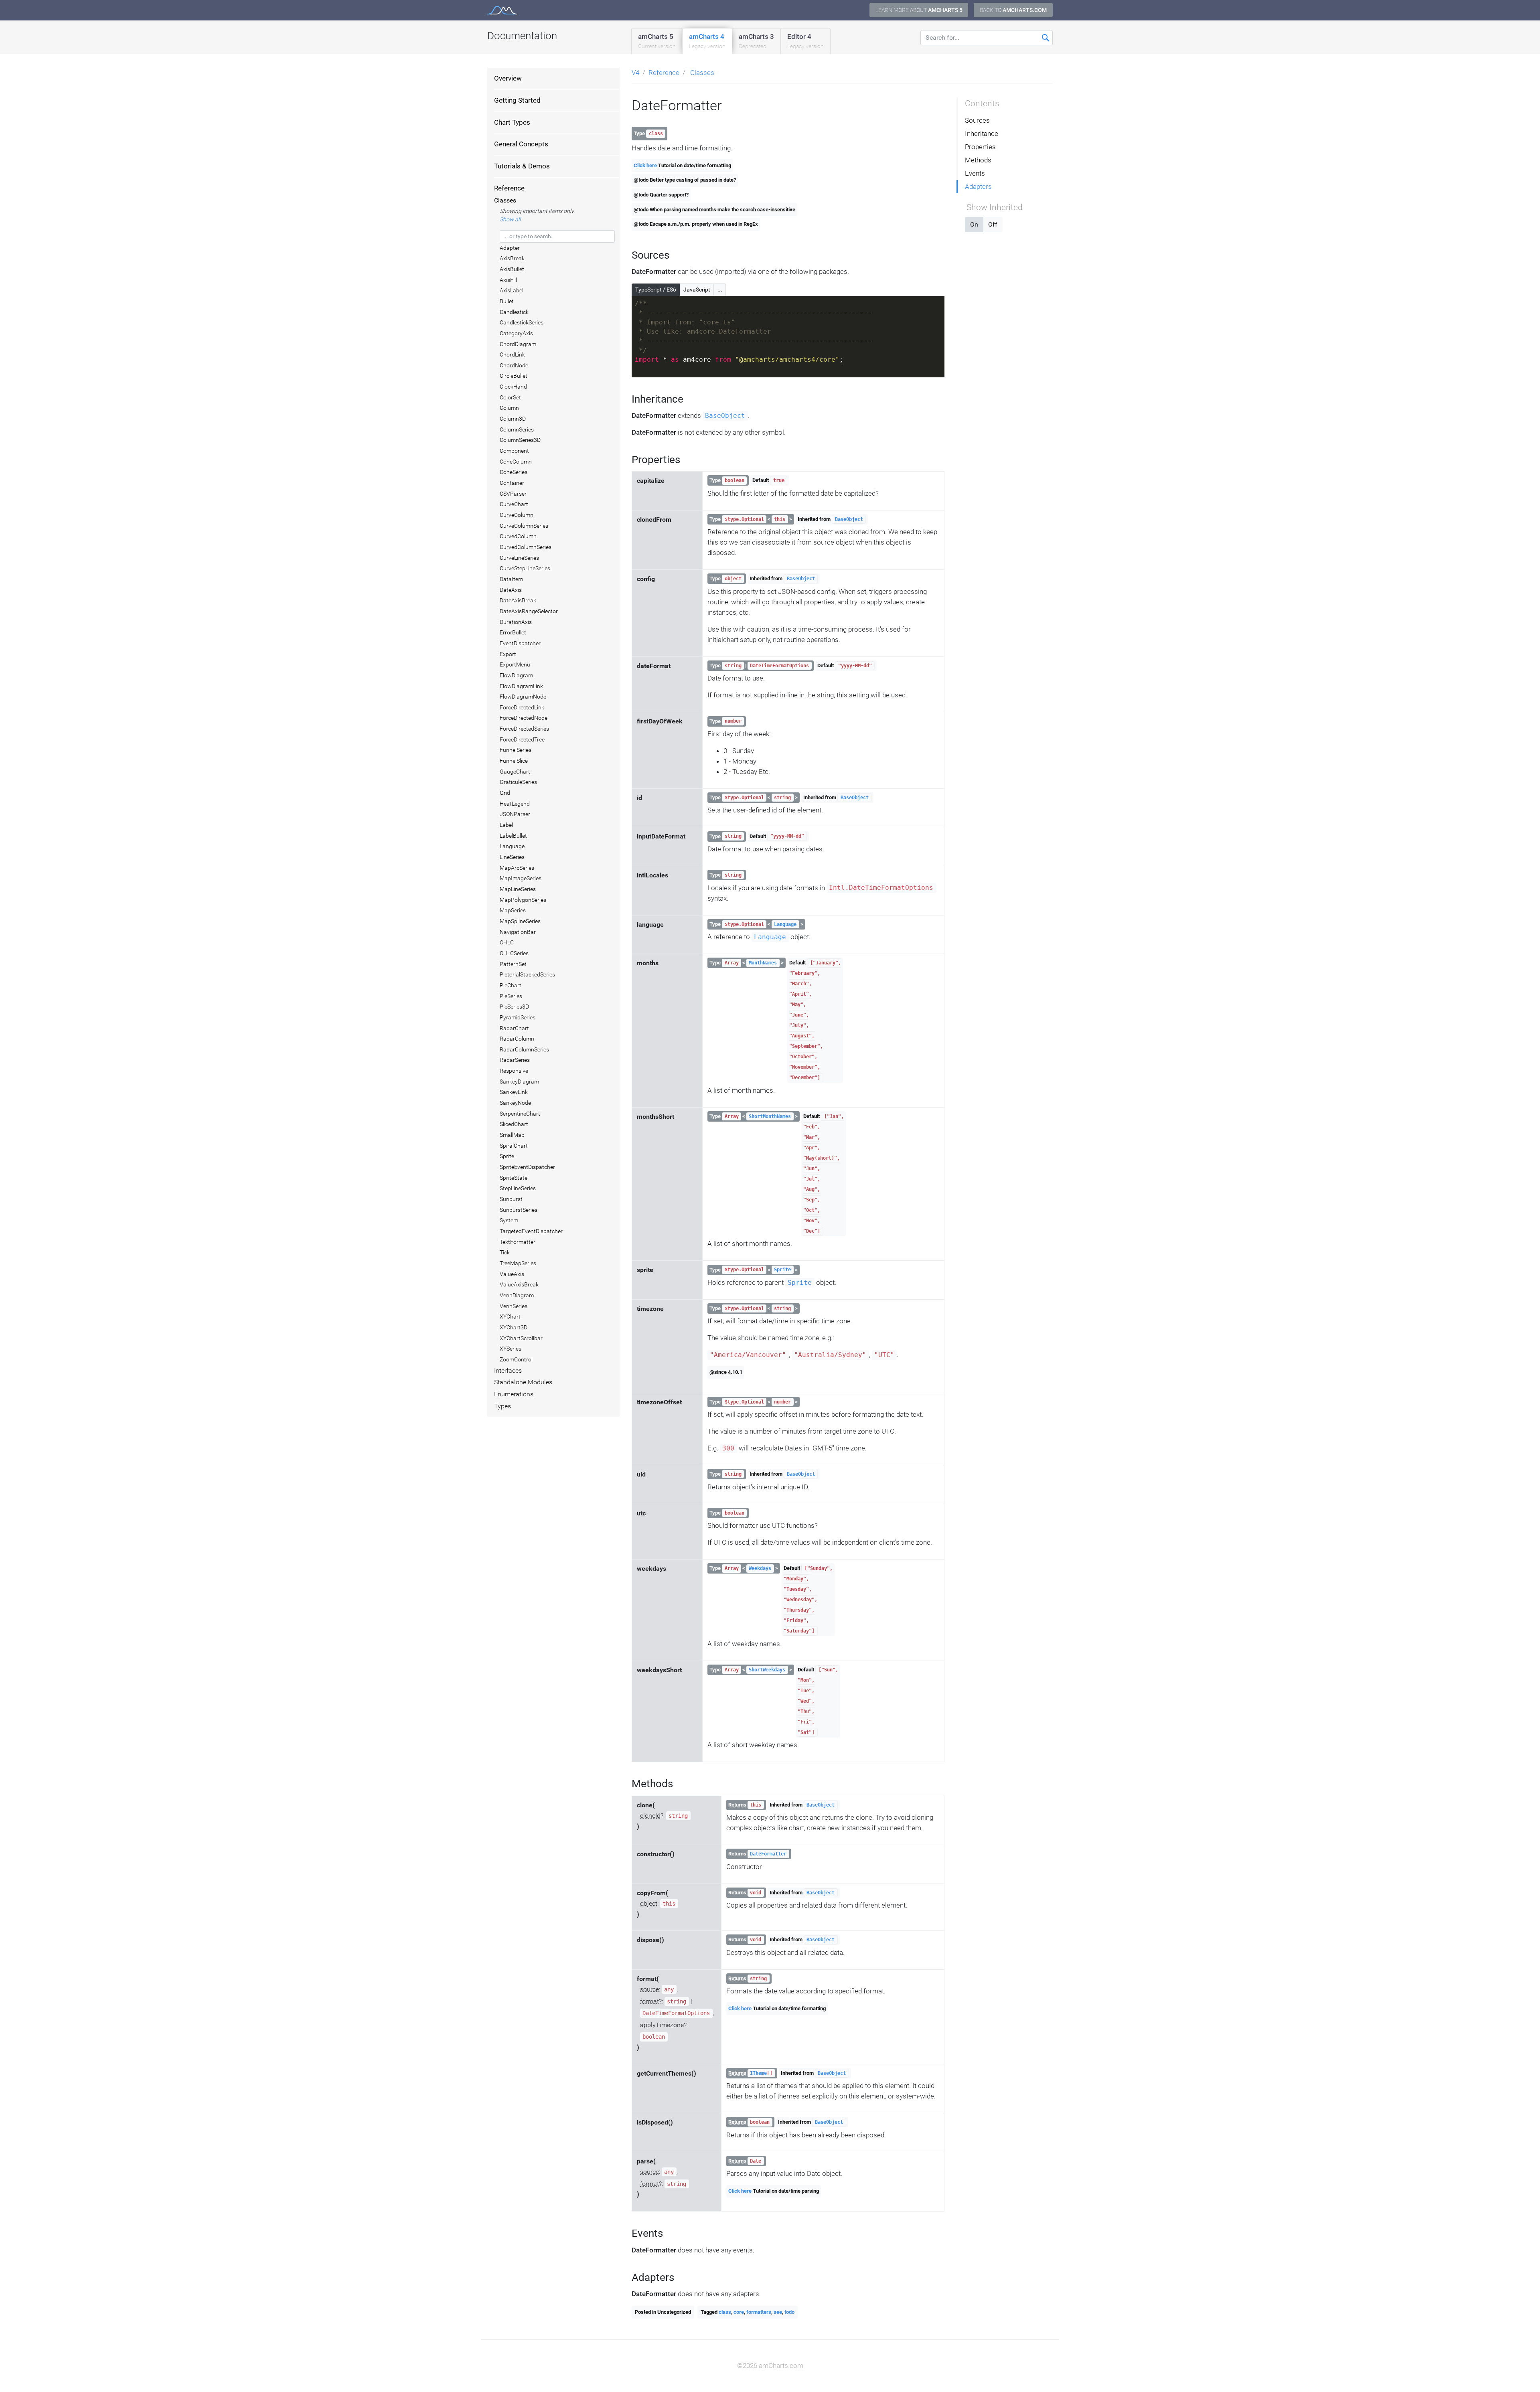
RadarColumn (517, 1039)
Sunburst (511, 1199)
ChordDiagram (518, 344)
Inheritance (982, 134)
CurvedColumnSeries (526, 547)
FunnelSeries (516, 750)
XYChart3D (514, 1327)
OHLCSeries (514, 953)
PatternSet (513, 964)
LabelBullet (513, 836)
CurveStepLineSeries (525, 568)
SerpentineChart (520, 1114)
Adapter (510, 248)
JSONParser (515, 814)
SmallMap (512, 1135)
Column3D (513, 419)
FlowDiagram (516, 675)
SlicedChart (514, 1124)
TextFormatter (518, 1242)
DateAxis (511, 590)
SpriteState (514, 1178)
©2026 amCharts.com (770, 2366)
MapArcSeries (517, 868)
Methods (978, 160)
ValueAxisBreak (519, 1284)
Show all (510, 219)
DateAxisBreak (518, 600)
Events (975, 173)
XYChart (510, 1317)
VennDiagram (517, 1295)
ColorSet (510, 397)
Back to (1013, 10)
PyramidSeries (518, 1017)
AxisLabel (512, 290)
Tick (505, 1252)
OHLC (507, 942)
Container (512, 483)
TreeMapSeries (518, 1263)
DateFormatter (768, 1854)
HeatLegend (515, 804)
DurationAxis (516, 622)
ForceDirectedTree (522, 739)
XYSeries (511, 1349)
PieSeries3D (514, 1007)
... (720, 290)
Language (512, 846)
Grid (505, 793)
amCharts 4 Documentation (502, 10)
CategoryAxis (516, 333)
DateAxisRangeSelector (529, 611)
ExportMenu (515, 664)
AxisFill (508, 280)
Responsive (514, 1071)
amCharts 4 (707, 41)
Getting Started (517, 100)
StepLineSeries (518, 1188)
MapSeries (513, 910)
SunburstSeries (519, 1210)
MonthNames (763, 963)
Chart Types (512, 122)
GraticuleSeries (518, 782)
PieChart (511, 985)
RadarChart (514, 1028)
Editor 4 (805, 41)
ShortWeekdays (767, 1670)
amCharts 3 (756, 41)
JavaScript (697, 290)
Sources (977, 120)
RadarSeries (515, 1060)
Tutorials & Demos (522, 166)
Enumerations (514, 1394)
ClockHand (513, 387)
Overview (508, 78)
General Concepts (521, 144)
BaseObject (725, 416)
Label (506, 825)
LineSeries (512, 857)
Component (514, 451)
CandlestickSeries (522, 322)
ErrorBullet (513, 632)
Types (503, 1406)
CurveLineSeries (519, 558)
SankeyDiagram (519, 1082)
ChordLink (512, 354)
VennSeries (514, 1306)
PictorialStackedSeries (527, 974)
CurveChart (514, 504)
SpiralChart (514, 1146)
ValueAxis (512, 1274)
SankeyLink (514, 1092)
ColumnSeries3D (520, 440)
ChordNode (514, 365)
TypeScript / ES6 (656, 290)
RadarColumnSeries (524, 1049)
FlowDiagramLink (521, 686)
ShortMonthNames (770, 1116)
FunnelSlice (514, 761)
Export (508, 654)
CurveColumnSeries (524, 526)
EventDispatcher (520, 643)
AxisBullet (512, 269)
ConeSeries (514, 472)
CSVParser (513, 494)
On (974, 224)
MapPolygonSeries (523, 900)
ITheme (758, 2073)
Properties (980, 147)
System (509, 1220)
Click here (645, 165)
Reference (509, 188)
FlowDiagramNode (523, 697)
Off (993, 224)
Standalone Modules (523, 1382)
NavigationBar (518, 932)
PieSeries (511, 996)
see (778, 2312)
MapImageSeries (521, 878)
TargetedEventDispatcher (531, 1231)
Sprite (507, 1156)
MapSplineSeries (520, 921)
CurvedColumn (518, 536)
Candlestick (514, 312)
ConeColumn (516, 462)
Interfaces (508, 1371)
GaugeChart (515, 772)
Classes (505, 201)
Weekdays (760, 1568)
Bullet (507, 301)
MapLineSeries (518, 889)
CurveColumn (517, 515)
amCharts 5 (657, 41)
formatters (759, 2312)
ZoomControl (516, 1359)
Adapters (978, 186)
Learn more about (919, 10)
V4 (635, 73)
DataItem (511, 579)
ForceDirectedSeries (524, 729)
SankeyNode (515, 1103)
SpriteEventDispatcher (527, 1167)
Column (509, 408)
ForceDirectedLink (522, 707)
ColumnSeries (517, 429)
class (725, 2312)
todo (789, 2312)
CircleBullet (514, 376)
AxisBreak (512, 258)
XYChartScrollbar (521, 1338)
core (739, 2312)
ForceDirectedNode (524, 718)
